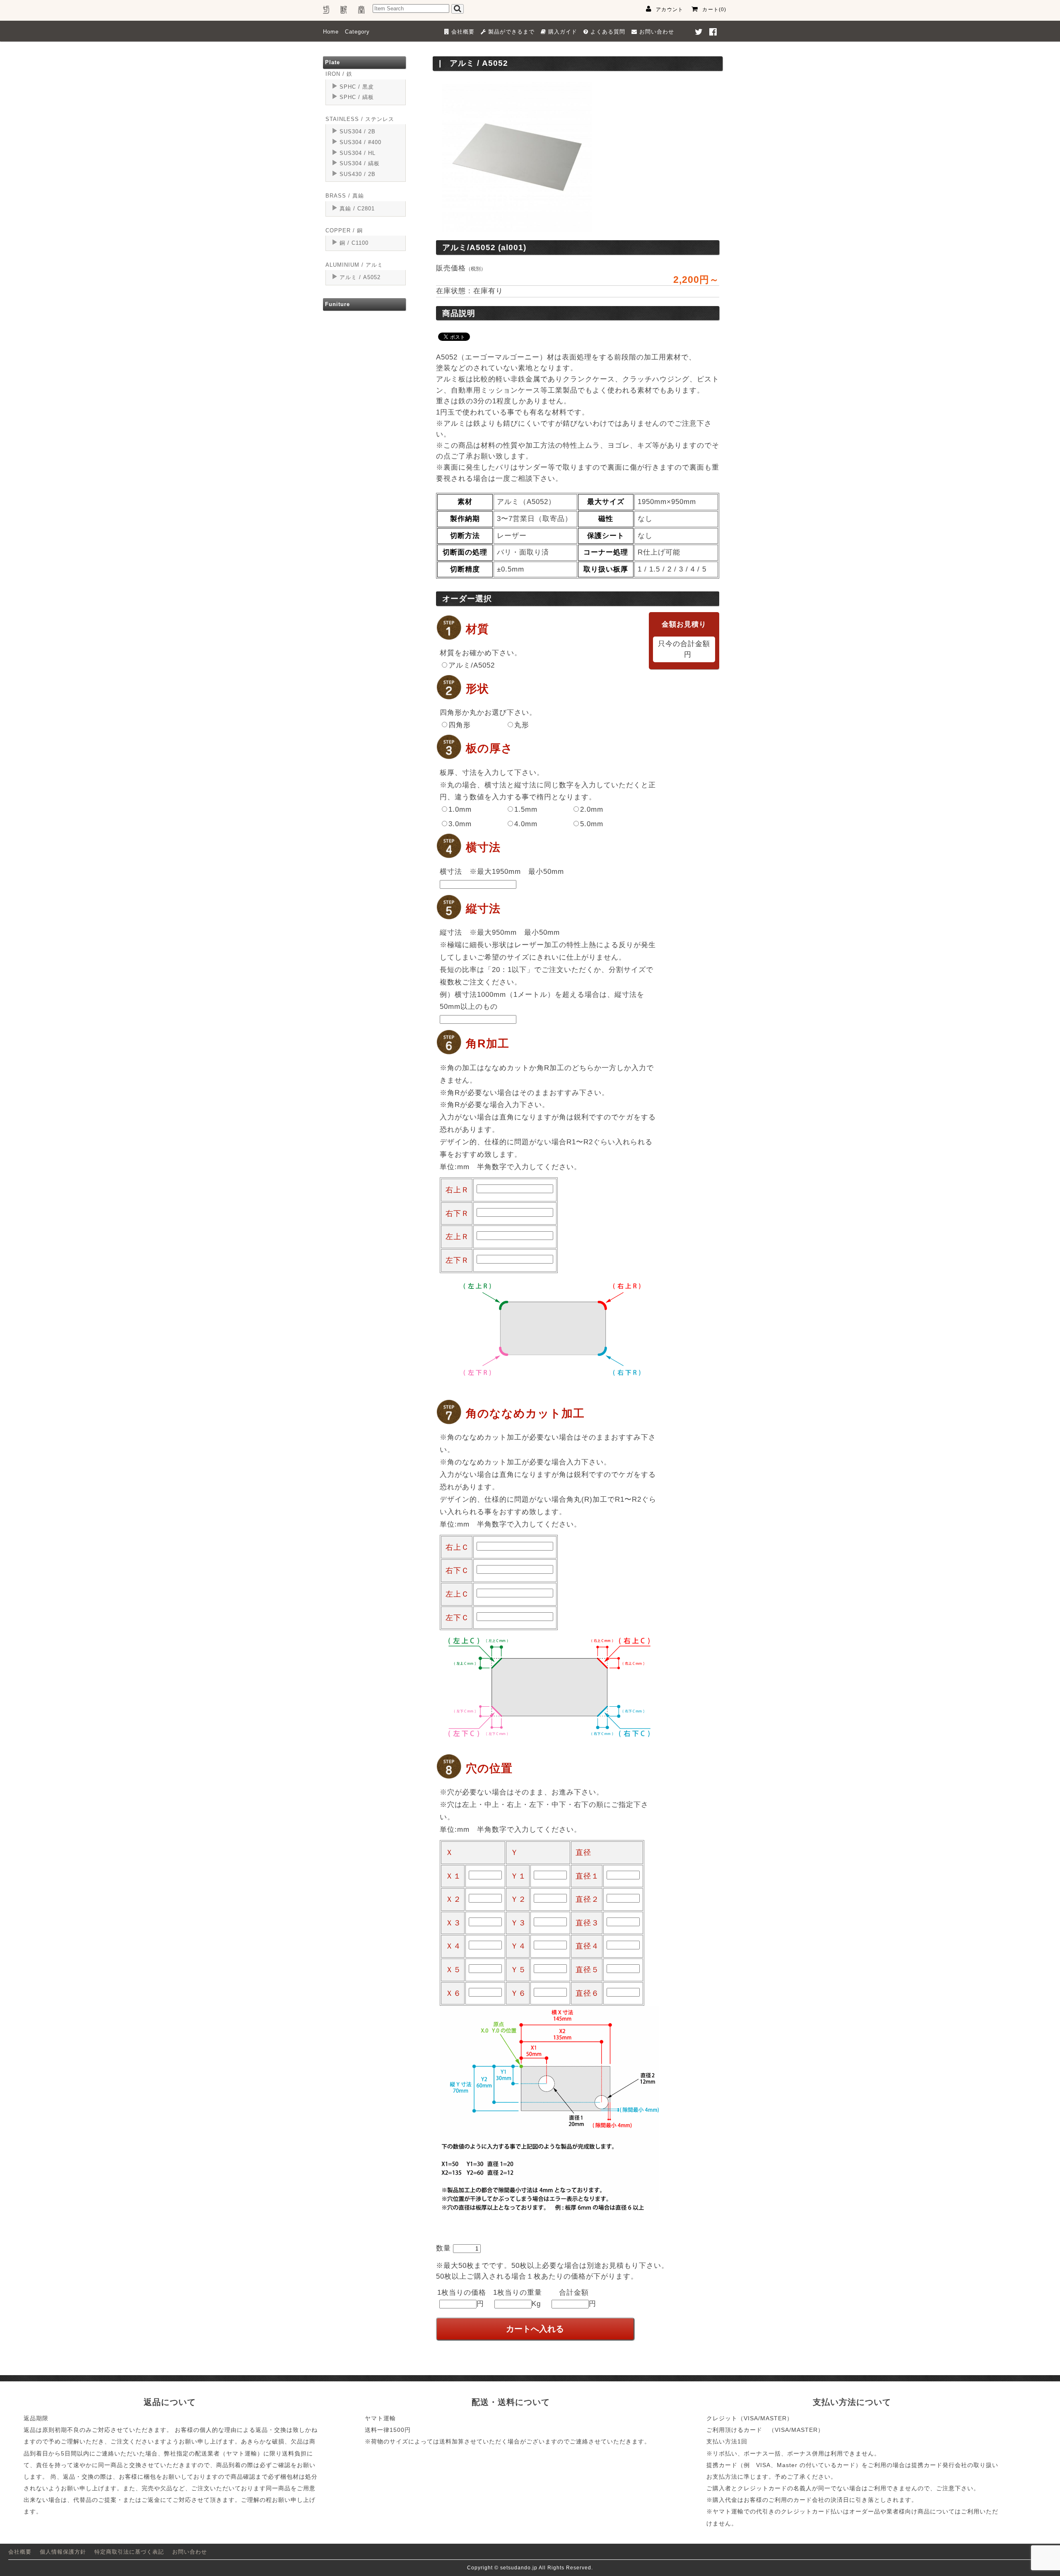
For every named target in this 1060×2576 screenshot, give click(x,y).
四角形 (460, 725)
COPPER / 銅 (344, 230)
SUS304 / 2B (358, 131)
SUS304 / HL (358, 153)
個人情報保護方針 (63, 2552)
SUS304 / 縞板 (360, 163)
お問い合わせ (190, 2552)
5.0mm (592, 824)
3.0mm (460, 824)
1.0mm (460, 809)
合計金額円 (578, 2298)
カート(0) (714, 10)
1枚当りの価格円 (462, 2298)
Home (331, 32)
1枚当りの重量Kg (518, 2298)
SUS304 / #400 (360, 142)
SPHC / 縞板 (357, 97)
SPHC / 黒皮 (357, 87)
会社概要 (20, 2552)
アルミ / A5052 (360, 277)
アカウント (670, 10)
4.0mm (526, 824)
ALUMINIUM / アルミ (354, 265)
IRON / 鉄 (339, 74)
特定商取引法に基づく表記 (129, 2552)
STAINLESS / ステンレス (360, 119)
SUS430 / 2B (358, 174)
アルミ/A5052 (472, 665)
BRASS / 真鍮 (345, 196)
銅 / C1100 (354, 243)
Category (357, 32)
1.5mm (526, 809)
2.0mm (592, 809)
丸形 (522, 725)
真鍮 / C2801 (357, 209)
